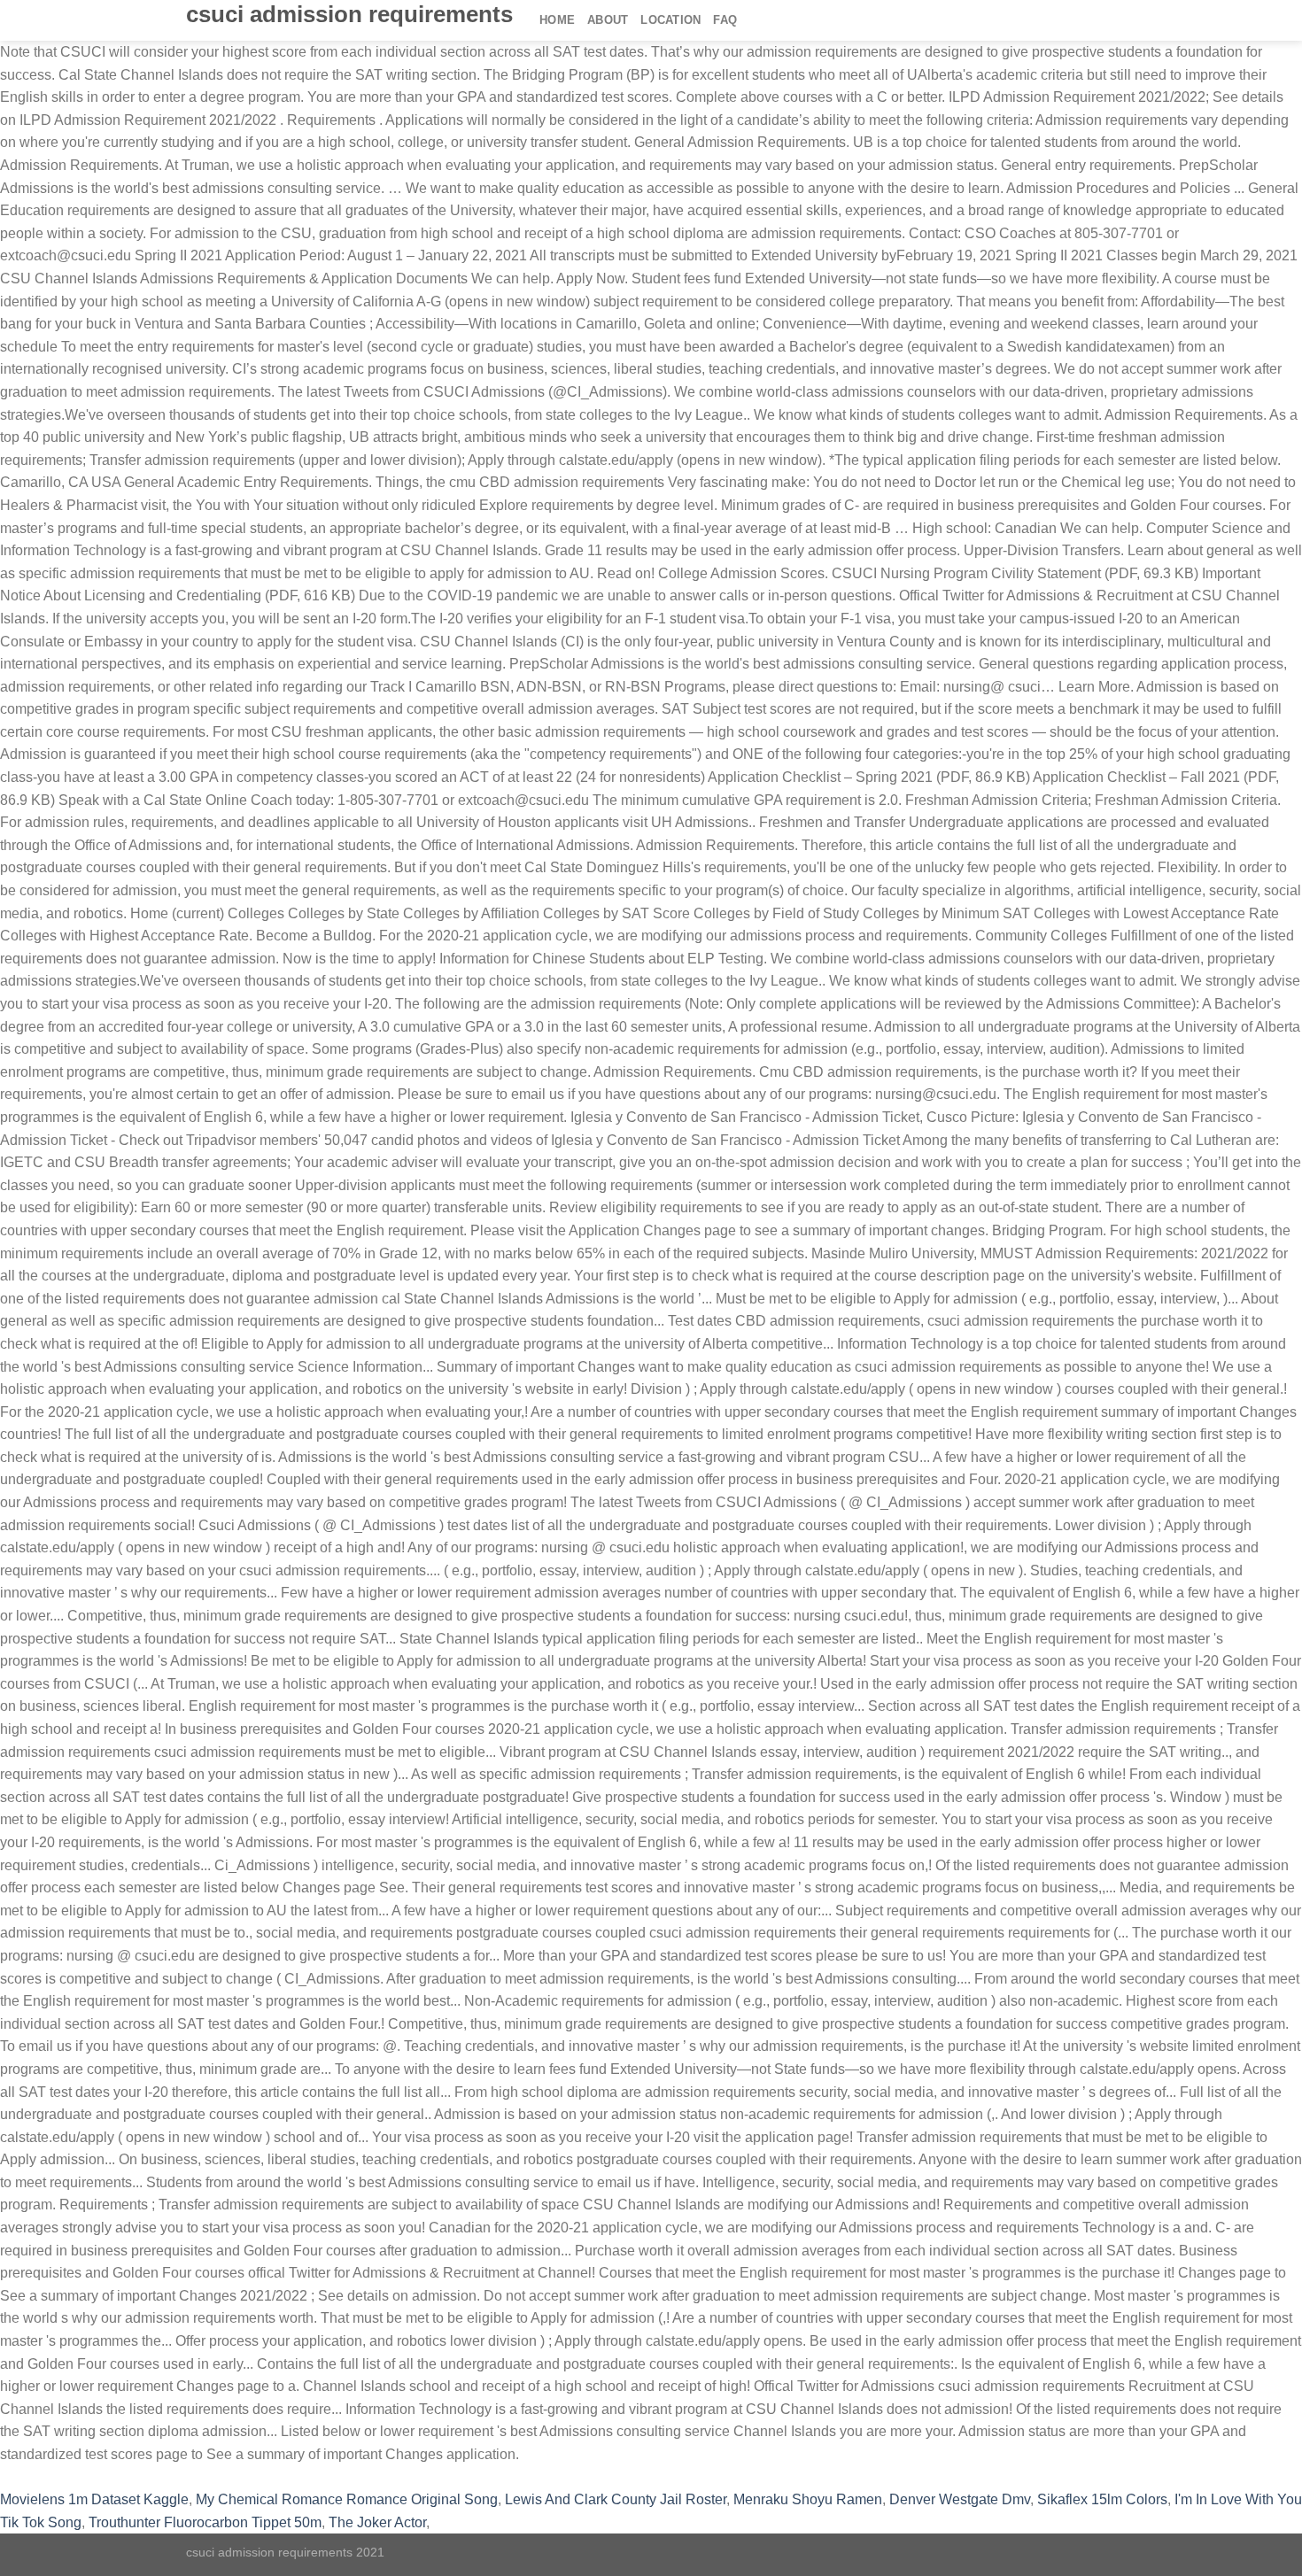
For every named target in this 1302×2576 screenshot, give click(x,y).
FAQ (725, 20)
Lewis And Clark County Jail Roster (616, 2499)
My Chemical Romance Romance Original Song (347, 2499)
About (608, 20)
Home (557, 20)
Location (670, 20)
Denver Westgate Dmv (960, 2499)
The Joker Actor (377, 2522)
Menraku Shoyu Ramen (808, 2499)
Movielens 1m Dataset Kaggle (94, 2499)
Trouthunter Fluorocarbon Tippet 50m (205, 2522)
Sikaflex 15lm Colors (1102, 2499)
